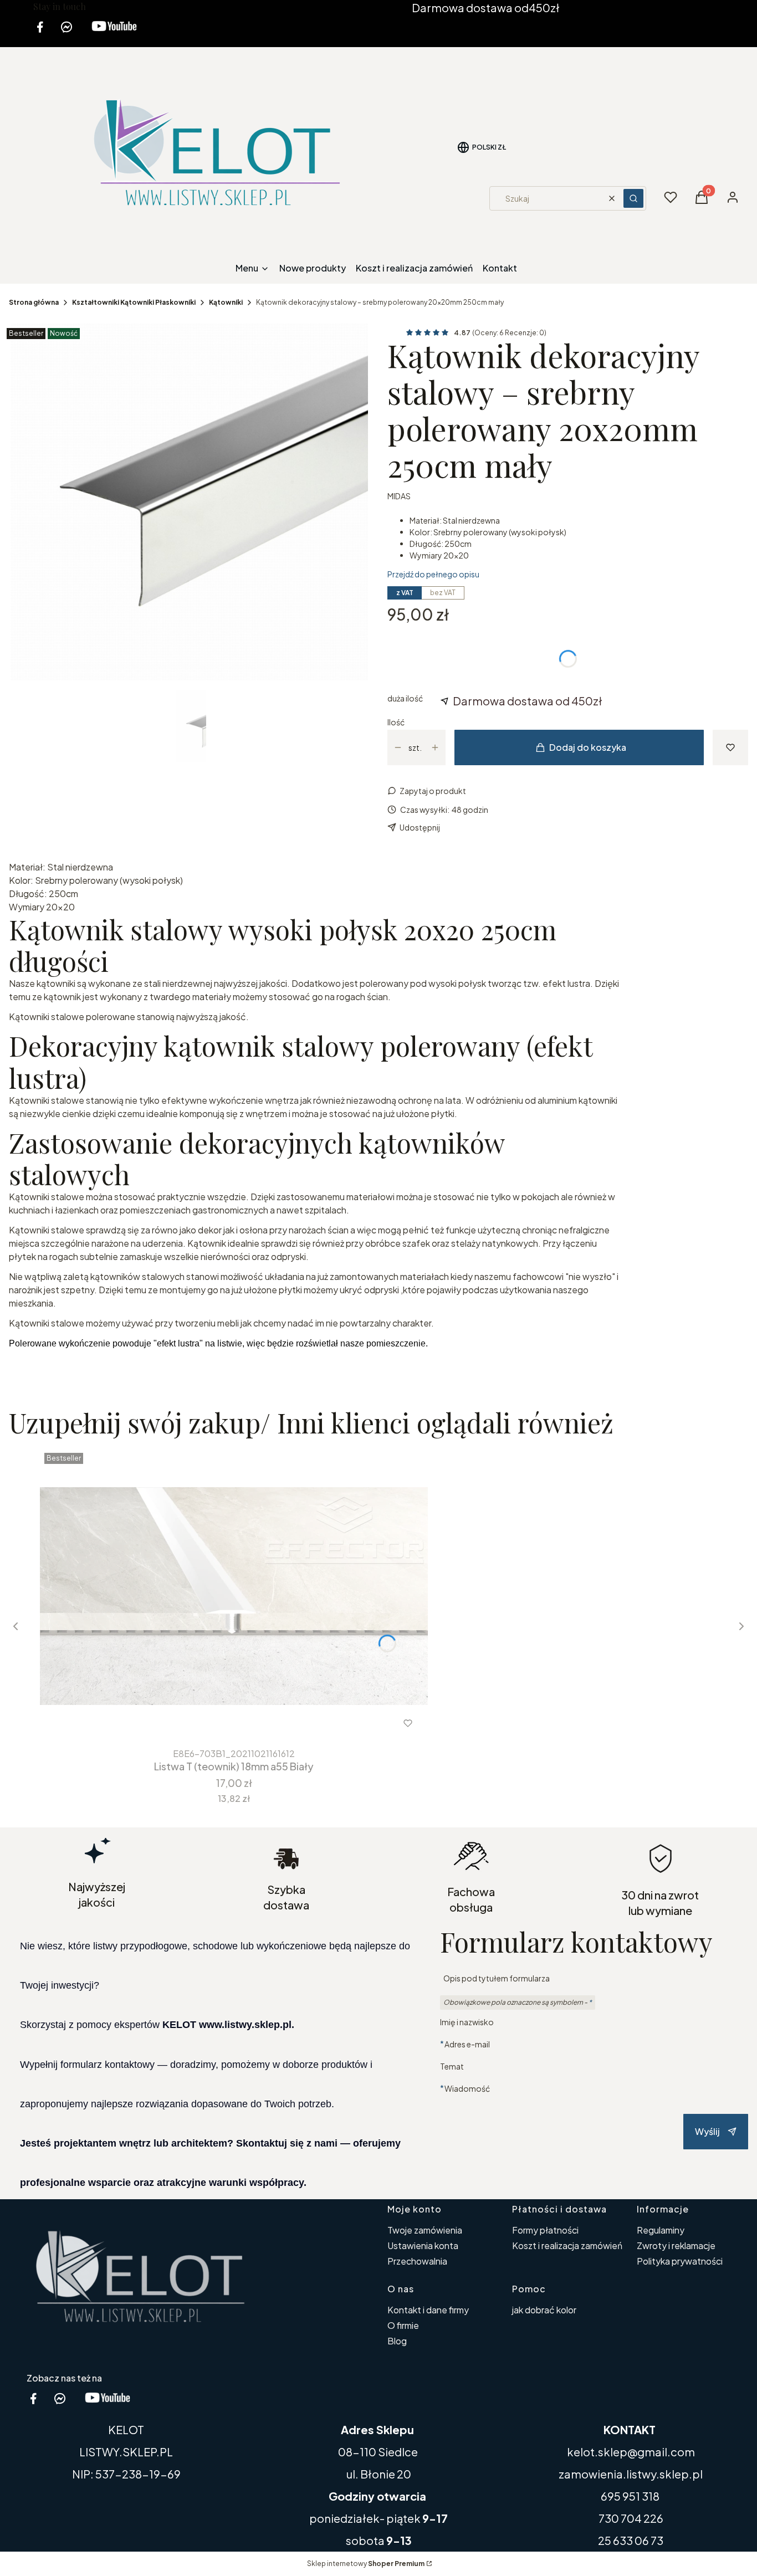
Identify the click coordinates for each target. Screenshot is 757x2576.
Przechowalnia (417, 2261)
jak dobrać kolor (544, 2310)
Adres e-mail (467, 2044)
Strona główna (34, 302)
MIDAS (399, 496)
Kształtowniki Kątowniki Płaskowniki (134, 302)
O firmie (403, 2325)
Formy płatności (545, 2230)
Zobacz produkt (219, 1723)
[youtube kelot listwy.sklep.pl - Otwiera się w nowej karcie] (114, 34)
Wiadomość (467, 2088)
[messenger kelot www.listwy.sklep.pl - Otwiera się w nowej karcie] (67, 34)
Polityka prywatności (680, 2261)
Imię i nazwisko (467, 2022)
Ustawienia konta (423, 2245)
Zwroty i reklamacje (676, 2245)
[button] (633, 198)
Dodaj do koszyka (588, 747)
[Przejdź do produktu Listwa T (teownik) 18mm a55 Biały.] (234, 1596)
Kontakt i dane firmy (428, 2310)
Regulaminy (661, 2230)
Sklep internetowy (366, 2564)
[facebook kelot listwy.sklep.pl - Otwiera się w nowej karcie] (40, 34)
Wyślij (707, 2131)
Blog (397, 2341)
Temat (452, 2066)
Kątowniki (226, 302)
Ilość (396, 722)
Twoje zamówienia (425, 2230)
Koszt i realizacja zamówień (567, 2245)
